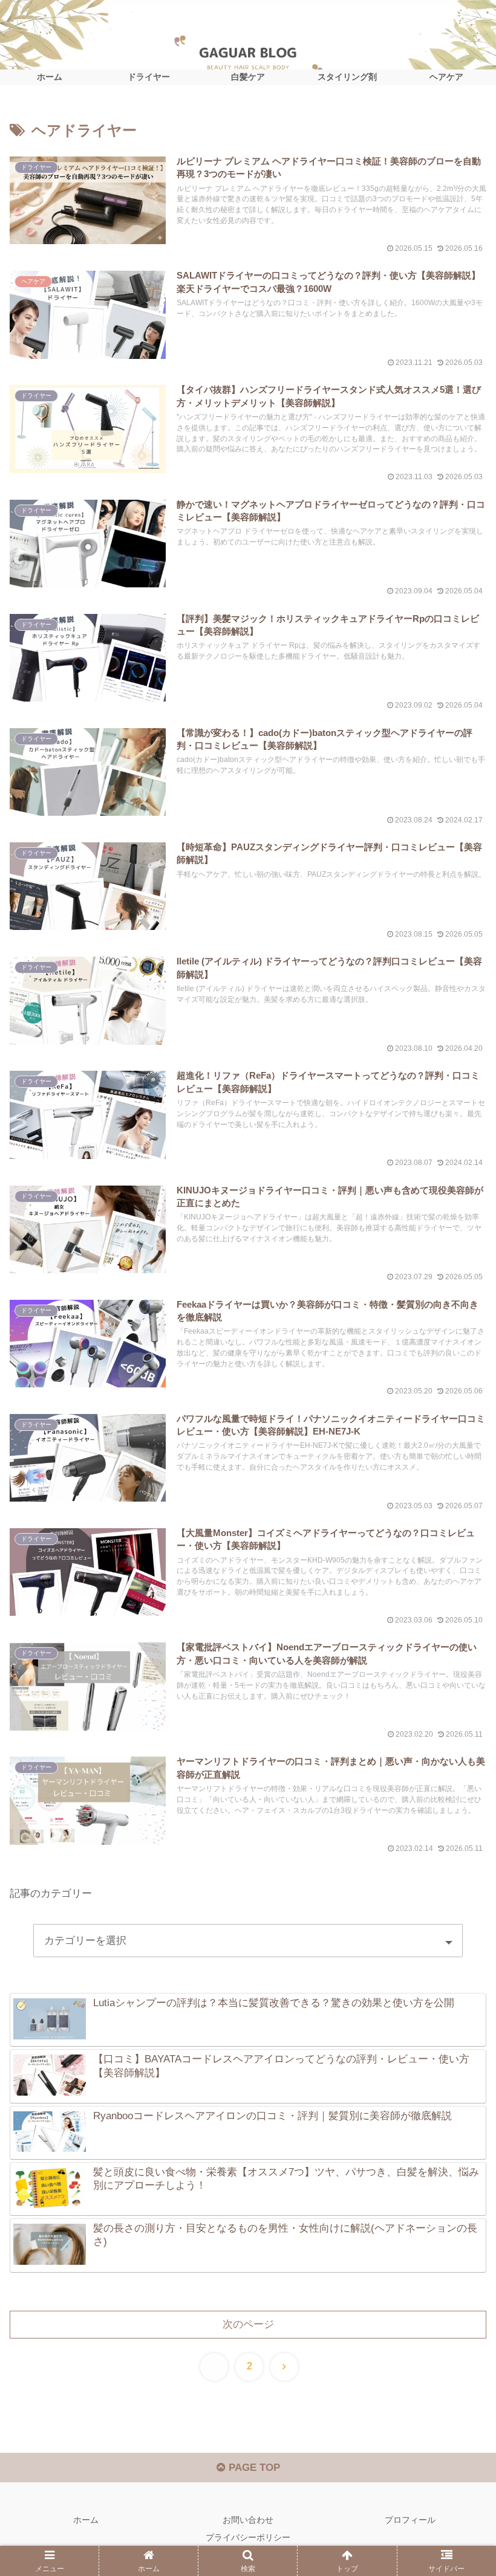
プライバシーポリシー (248, 2537)
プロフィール (410, 2520)
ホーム (86, 2520)
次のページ (248, 2324)
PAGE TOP (253, 2468)
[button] (459, 1896)
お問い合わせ (248, 2520)
